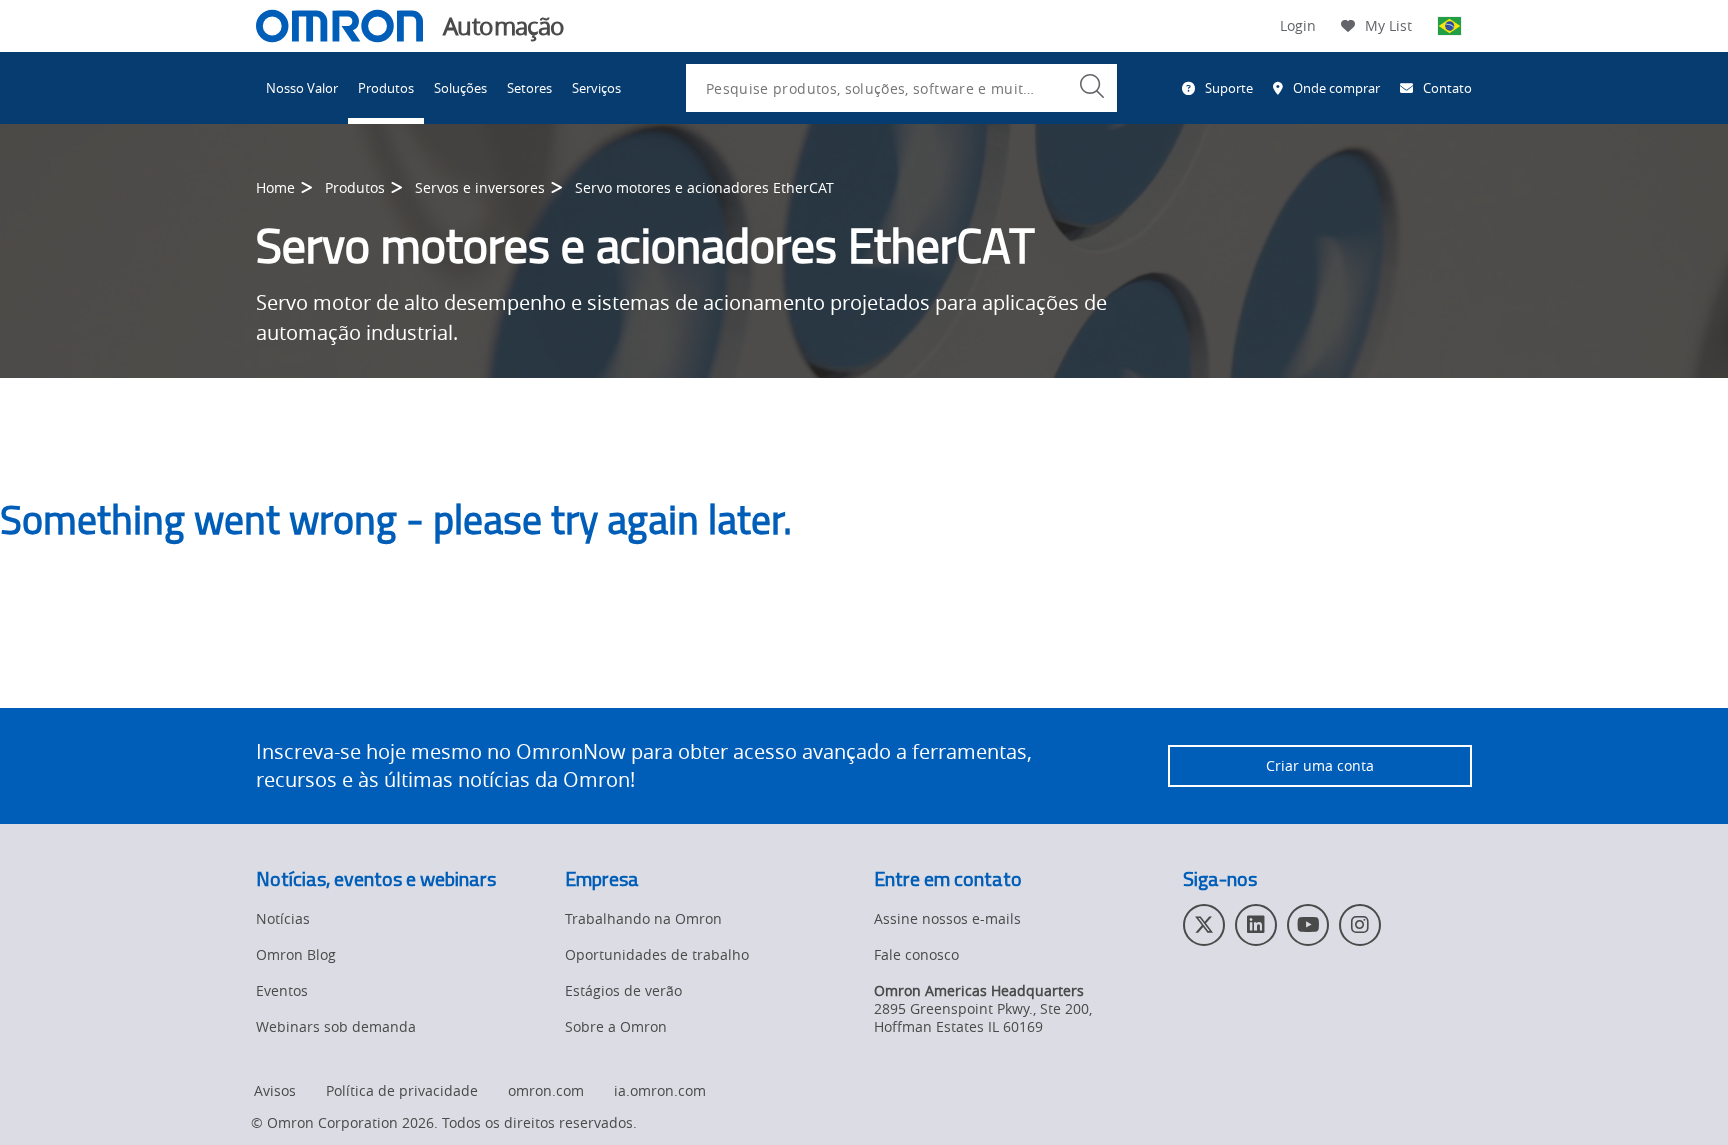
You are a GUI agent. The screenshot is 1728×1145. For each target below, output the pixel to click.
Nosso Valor (302, 88)
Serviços (596, 88)
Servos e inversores (480, 187)
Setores (529, 88)
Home (275, 187)
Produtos (386, 88)
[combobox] (901, 88)
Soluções (460, 88)
